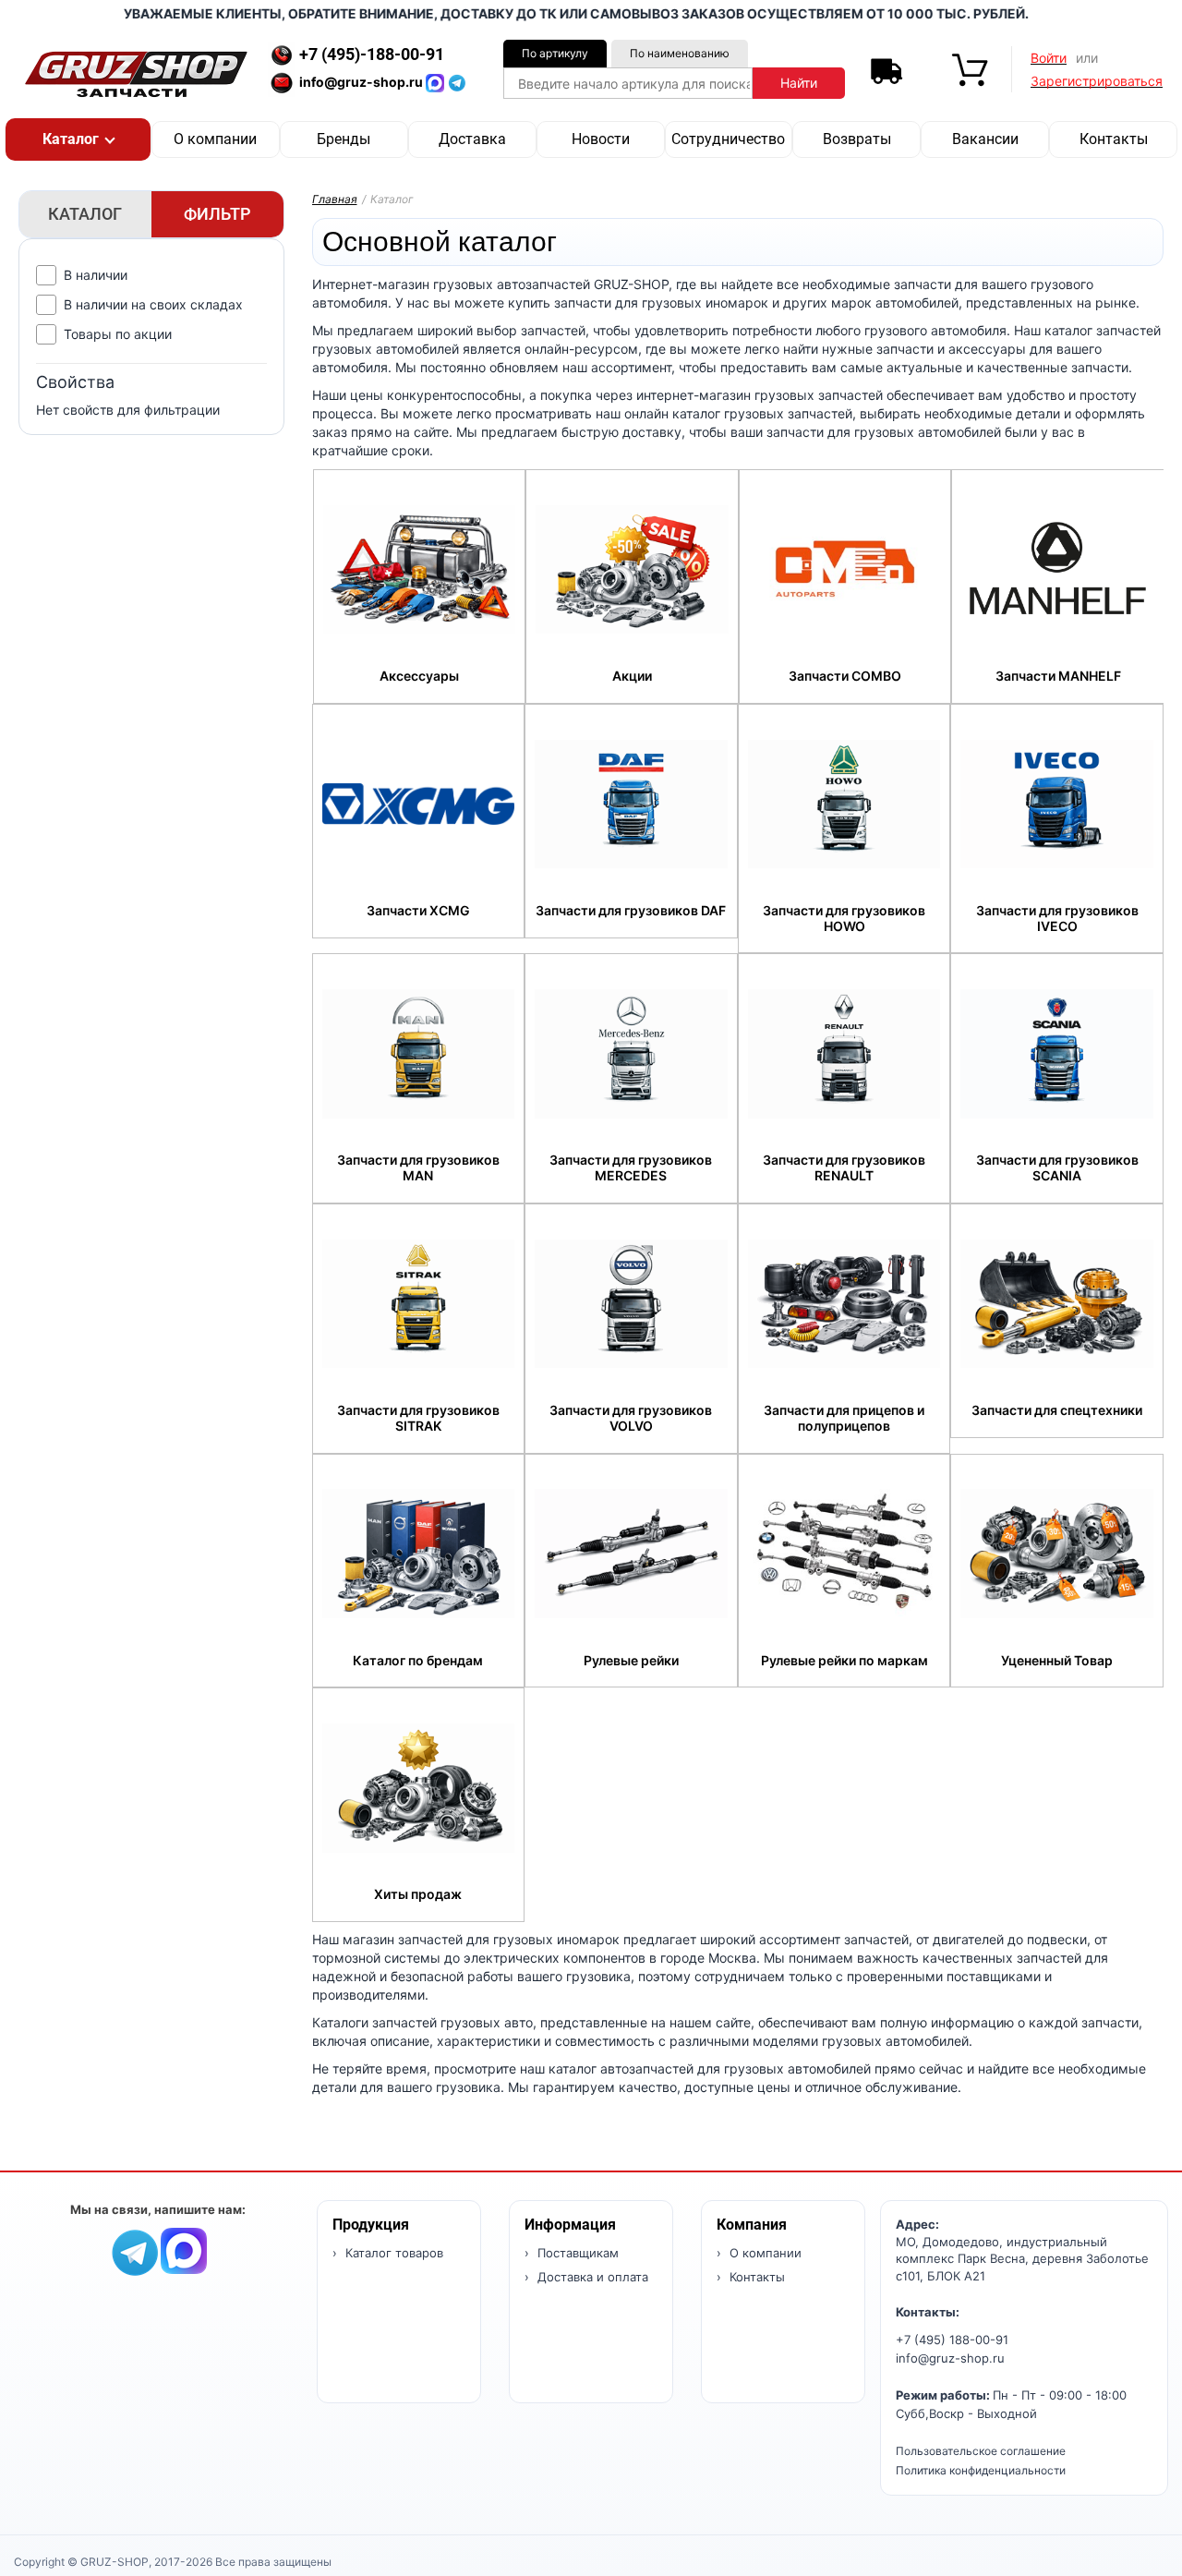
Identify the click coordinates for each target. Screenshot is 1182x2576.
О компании (215, 139)
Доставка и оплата (591, 2277)
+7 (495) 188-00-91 (952, 2340)
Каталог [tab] (85, 214)
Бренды (344, 139)
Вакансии (985, 139)
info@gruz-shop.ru (950, 2358)
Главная (335, 199)
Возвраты (857, 139)
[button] (78, 139)
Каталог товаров (392, 2253)
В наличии (96, 275)
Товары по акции (118, 334)
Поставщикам (576, 2253)
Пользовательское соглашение (981, 2451)
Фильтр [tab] (217, 214)
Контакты (1114, 139)
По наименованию (680, 53)
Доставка (472, 139)
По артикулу (555, 53)
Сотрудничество (728, 139)
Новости (601, 139)
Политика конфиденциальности (981, 2470)
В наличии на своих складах (153, 304)
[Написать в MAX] (437, 82)
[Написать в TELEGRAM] (457, 82)
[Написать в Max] (184, 2249)
